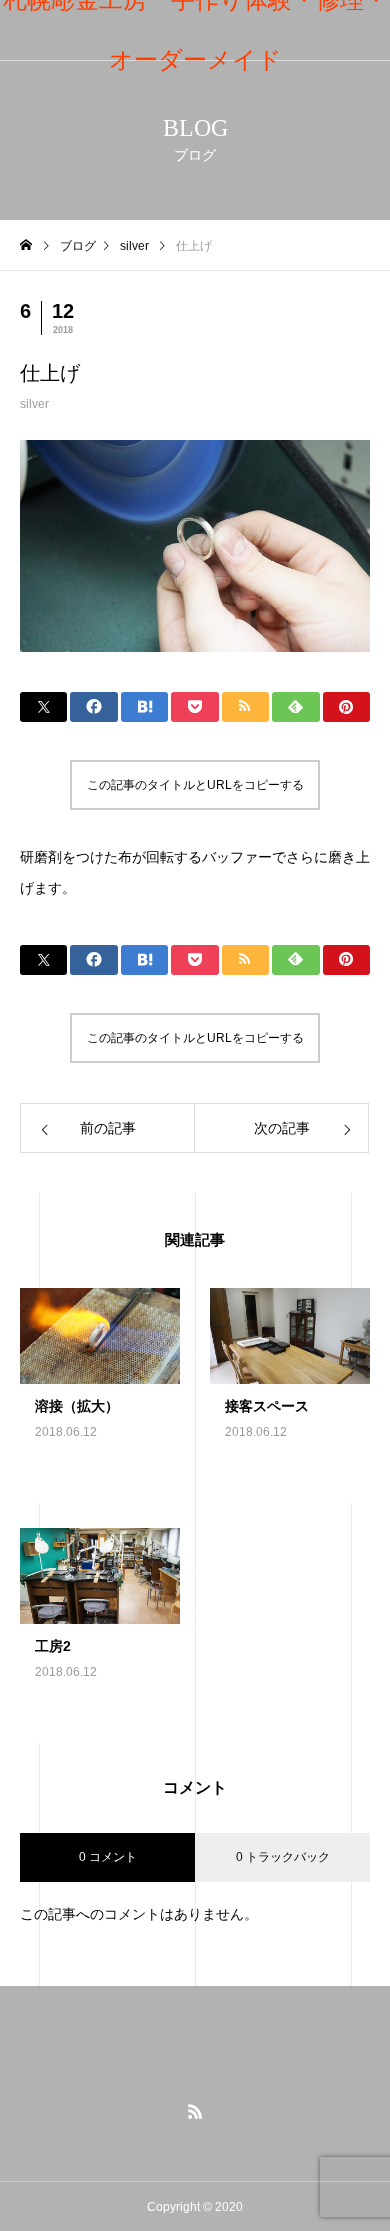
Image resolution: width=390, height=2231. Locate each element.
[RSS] (195, 2111)
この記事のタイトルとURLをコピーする (195, 785)
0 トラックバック (283, 1857)
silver (34, 404)
